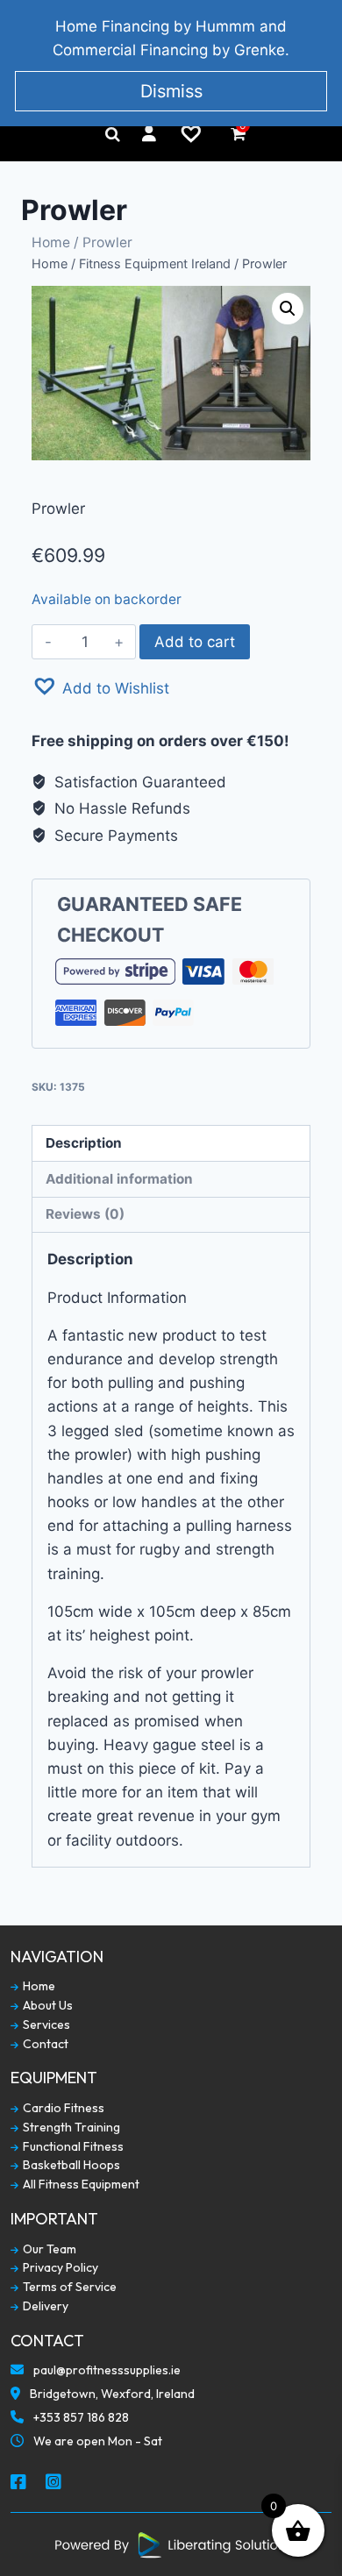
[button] (100, 687)
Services (45, 2025)
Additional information (119, 1179)
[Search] (113, 134)
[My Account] (149, 134)
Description (84, 1143)
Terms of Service (68, 2287)
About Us (46, 2006)
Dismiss (171, 91)
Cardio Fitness (62, 2108)
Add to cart (195, 642)
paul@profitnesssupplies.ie (106, 2370)
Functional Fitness (72, 2147)
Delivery (44, 2306)
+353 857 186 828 (80, 2418)
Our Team (48, 2249)
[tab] (171, 1144)
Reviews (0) (85, 1214)
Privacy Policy (59, 2268)
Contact (44, 2044)
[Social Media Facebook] (19, 2483)
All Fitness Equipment (80, 2185)
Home (51, 242)
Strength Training (70, 2128)
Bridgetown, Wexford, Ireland (111, 2394)
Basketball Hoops (70, 2165)
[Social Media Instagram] (54, 2483)
